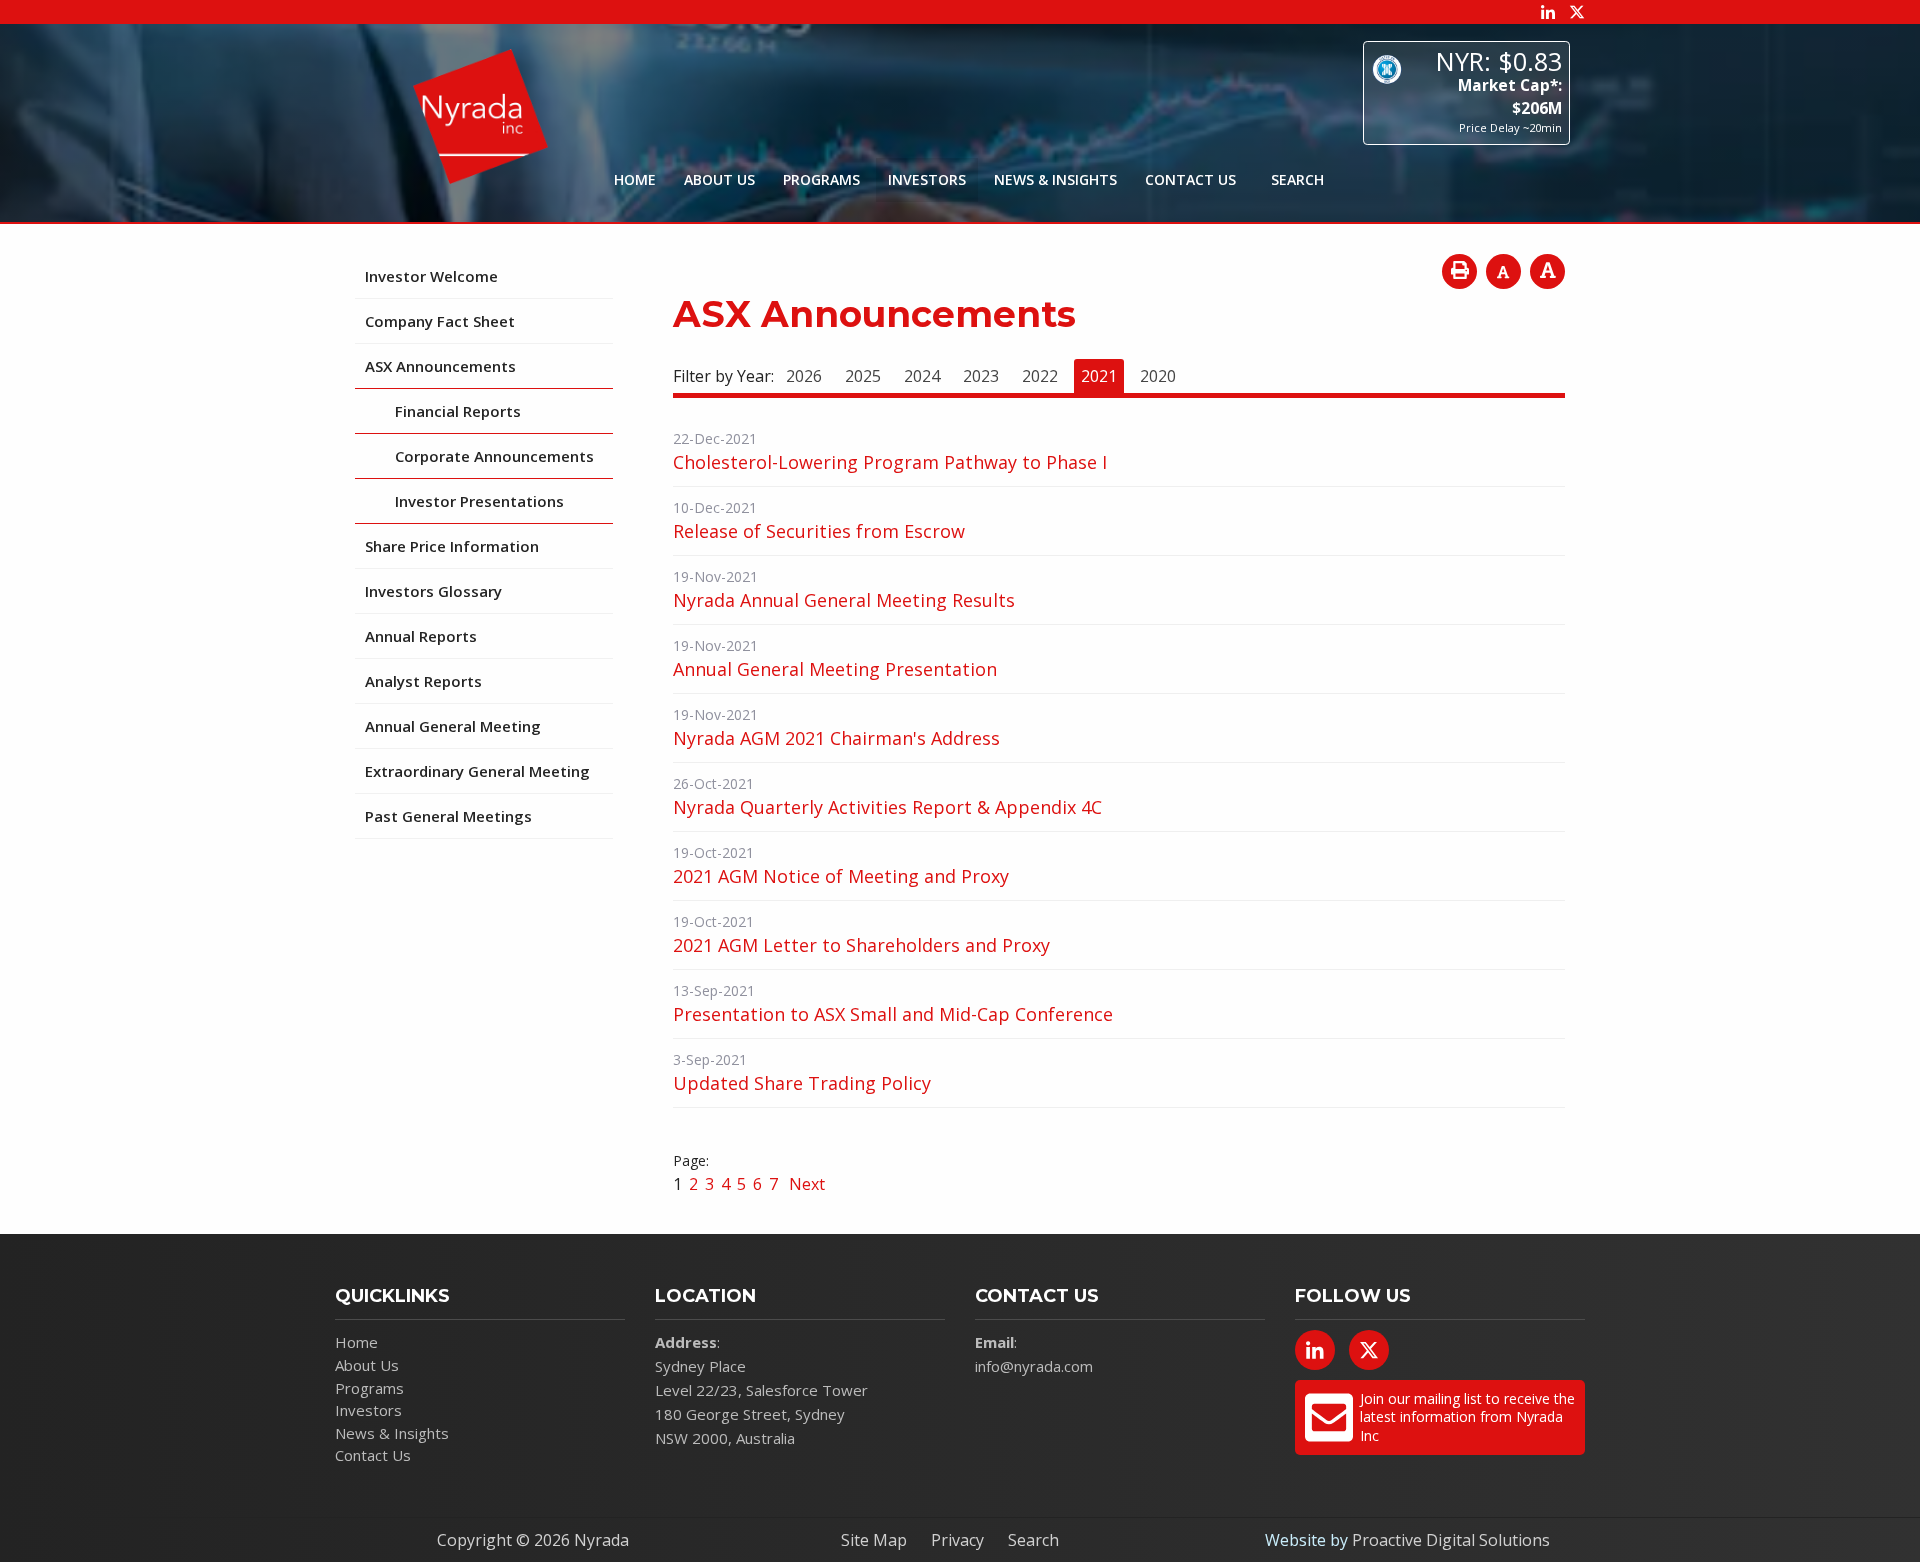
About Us (719, 179)
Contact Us (1190, 179)
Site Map (874, 1540)
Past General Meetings (448, 816)
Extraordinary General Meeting (477, 771)
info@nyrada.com (1034, 1366)
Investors (927, 179)
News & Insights (1055, 179)
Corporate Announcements (494, 456)
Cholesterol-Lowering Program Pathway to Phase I (890, 462)
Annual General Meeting (453, 726)
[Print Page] (1459, 271)
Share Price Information (452, 546)
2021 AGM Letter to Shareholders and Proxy (861, 945)
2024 (922, 376)
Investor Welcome (431, 276)
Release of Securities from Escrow (819, 531)
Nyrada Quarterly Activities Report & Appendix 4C (887, 807)
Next (805, 1184)
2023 (981, 376)
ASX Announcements (440, 366)
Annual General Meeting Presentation (835, 669)
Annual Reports (421, 636)
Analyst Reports (423, 681)
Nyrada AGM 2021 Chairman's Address (836, 738)
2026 (804, 376)
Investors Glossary (433, 591)
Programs (821, 179)
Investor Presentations (479, 501)
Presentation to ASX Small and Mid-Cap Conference (893, 1014)
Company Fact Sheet (440, 321)
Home (635, 179)
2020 (1158, 376)
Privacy (957, 1540)
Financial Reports (458, 411)
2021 (1099, 376)
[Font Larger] (1547, 271)
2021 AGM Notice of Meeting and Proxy (841, 876)
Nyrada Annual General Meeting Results (844, 600)
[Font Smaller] (1503, 271)
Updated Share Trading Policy (802, 1083)
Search (1033, 1540)
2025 (863, 376)
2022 (1040, 376)
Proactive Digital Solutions (1451, 1540)
